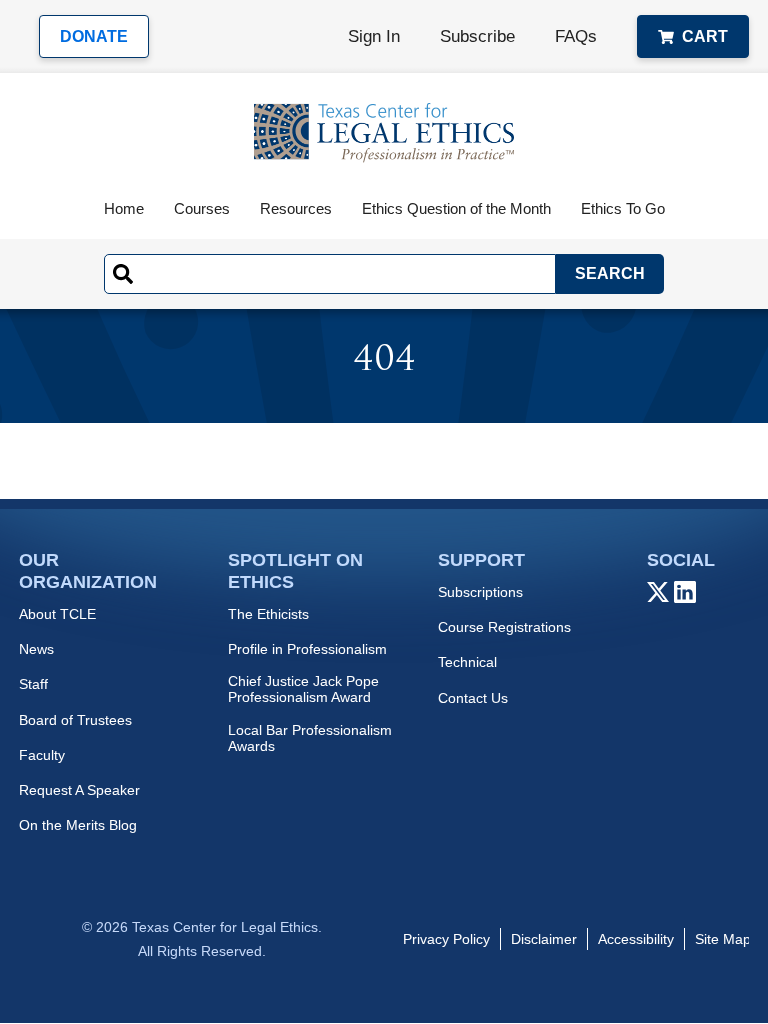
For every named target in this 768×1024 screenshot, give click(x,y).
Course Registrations (504, 627)
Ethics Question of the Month (456, 208)
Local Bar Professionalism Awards (310, 738)
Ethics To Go (623, 208)
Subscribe (477, 36)
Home (124, 208)
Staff (33, 684)
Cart (705, 36)
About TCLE (57, 614)
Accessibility (636, 939)
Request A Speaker (79, 790)
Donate (94, 36)
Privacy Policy (446, 939)
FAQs (576, 36)
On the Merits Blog (78, 825)
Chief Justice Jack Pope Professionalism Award (303, 689)
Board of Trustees (75, 720)
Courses (202, 208)
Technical (467, 662)
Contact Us (473, 698)
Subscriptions (480, 592)
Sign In (374, 36)
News (36, 649)
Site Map (723, 939)
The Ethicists (268, 614)
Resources (296, 208)
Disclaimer (544, 939)
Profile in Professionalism (307, 649)
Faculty (42, 755)
